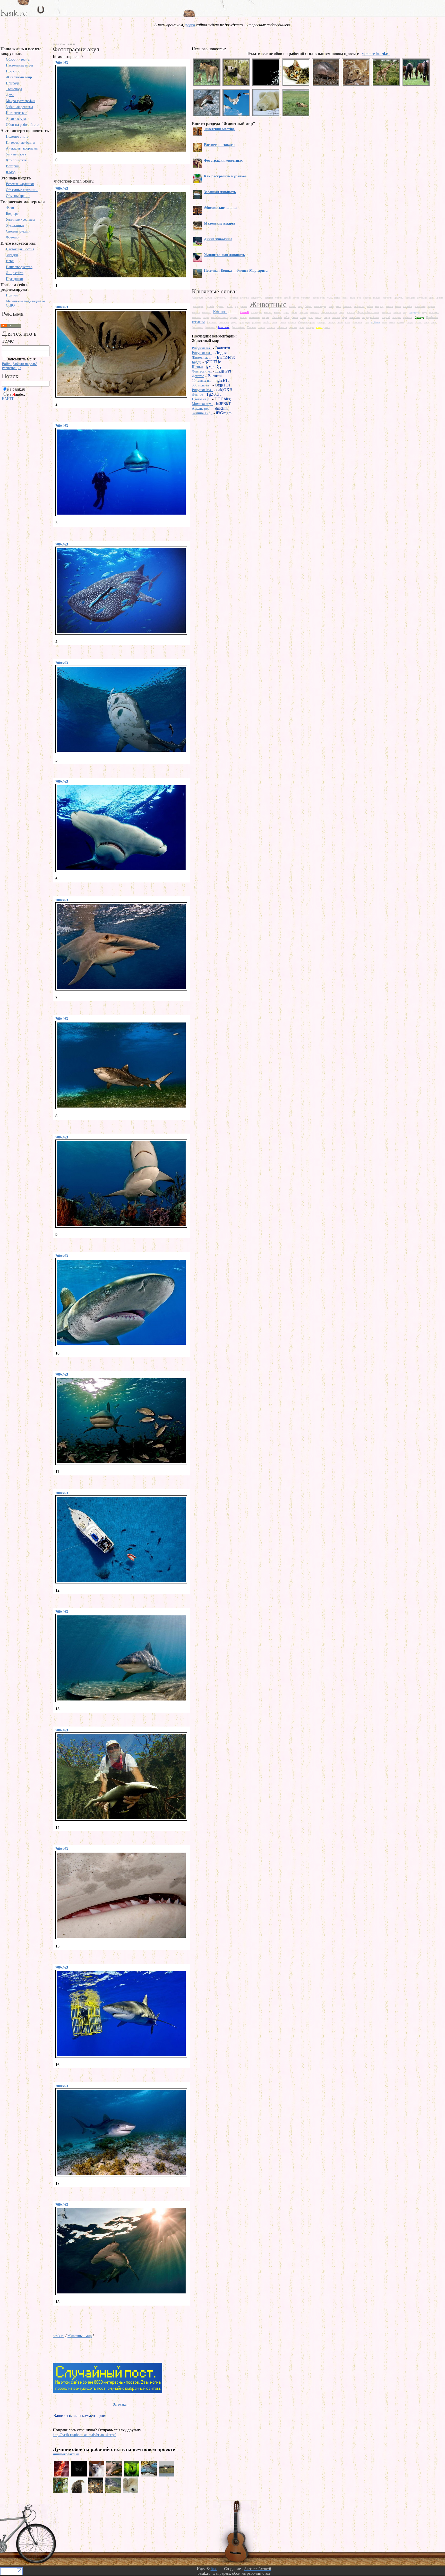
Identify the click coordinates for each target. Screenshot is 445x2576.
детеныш (422, 298)
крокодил (256, 312)
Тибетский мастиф (219, 129)
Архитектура (16, 119)
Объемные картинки (22, 190)
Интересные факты (20, 142)
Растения (212, 322)
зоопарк (347, 306)
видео (337, 298)
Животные (268, 304)
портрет (397, 317)
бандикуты (257, 298)
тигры (410, 322)
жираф (292, 306)
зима (331, 306)
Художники (15, 225)
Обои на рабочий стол (23, 125)
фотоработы (238, 327)
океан (295, 317)
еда (237, 306)
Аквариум (197, 298)
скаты (340, 322)
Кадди (197, 362)
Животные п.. (203, 357)
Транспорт (14, 89)
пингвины (355, 317)
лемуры (304, 312)
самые (283, 322)
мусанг (234, 317)
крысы (278, 312)
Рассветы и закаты (220, 145)
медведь (414, 312)
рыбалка (257, 322)
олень (303, 317)
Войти (7, 364)
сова (384, 322)
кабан (370, 306)
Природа (13, 83)
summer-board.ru (376, 54)
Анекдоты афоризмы (22, 148)
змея (338, 306)
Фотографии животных (223, 160)
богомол (306, 298)
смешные (357, 322)
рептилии (224, 322)
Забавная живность (220, 192)
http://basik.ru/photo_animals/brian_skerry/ (84, 2435)
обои (287, 317)
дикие (440, 298)
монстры (196, 317)
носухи (266, 317)
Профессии (432, 317)
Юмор (11, 172)
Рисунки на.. (202, 348)
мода (424, 312)
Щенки (197, 367)
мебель (397, 312)
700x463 (62, 63)
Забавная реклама (19, 107)
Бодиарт (12, 214)
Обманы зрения (18, 196)
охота (318, 317)
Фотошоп (13, 237)
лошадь (351, 312)
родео (234, 322)
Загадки (12, 255)
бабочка (244, 298)
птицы (198, 322)
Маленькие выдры (219, 223)
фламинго (210, 327)
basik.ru (59, 2336)
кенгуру (379, 306)
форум (190, 25)
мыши (243, 317)
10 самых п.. (202, 381)
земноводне (320, 306)
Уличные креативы (20, 220)
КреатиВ (244, 312)
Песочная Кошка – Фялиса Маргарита (236, 271)
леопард (314, 312)
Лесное (197, 395)
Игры (10, 261)
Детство (198, 376)
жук (300, 306)
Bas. (214, 2569)
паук (345, 317)
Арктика (233, 298)
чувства (293, 327)
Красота (233, 312)
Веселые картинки (20, 184)
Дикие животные (218, 239)
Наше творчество (19, 267)
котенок (206, 312)
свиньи (292, 322)
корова (431, 306)
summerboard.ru (66, 2454)
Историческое (16, 113)
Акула (208, 298)
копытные (420, 306)
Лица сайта (15, 273)
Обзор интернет (18, 59)
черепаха (282, 327)
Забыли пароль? (25, 364)
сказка (331, 322)
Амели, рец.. (202, 408)
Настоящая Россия (20, 249)
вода (345, 298)
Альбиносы (220, 298)
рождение (245, 322)
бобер (296, 298)
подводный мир (371, 317)
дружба (210, 306)
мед (405, 312)
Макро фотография (21, 101)
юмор (319, 327)
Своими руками (18, 231)
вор (359, 298)
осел (311, 317)
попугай (386, 317)
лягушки (386, 312)
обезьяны (277, 317)
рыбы (267, 322)
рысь (275, 322)
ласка (294, 312)
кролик (268, 312)
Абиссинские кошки (220, 208)
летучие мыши (329, 312)
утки (433, 322)
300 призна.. (202, 385)
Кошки (220, 312)
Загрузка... (121, 2404)
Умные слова (16, 154)
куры (286, 312)
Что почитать (16, 160)
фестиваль (197, 327)
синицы (322, 322)
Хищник (251, 327)
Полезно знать (17, 137)
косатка (196, 312)
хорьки (271, 327)
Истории (13, 166)
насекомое (254, 317)
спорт (392, 322)
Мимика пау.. (202, 404)
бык (330, 298)
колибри (408, 306)
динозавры (198, 306)
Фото (10, 208)
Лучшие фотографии (368, 312)
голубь (377, 298)
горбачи (387, 298)
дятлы (229, 306)
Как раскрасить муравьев (225, 176)
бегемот (269, 298)
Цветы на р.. (202, 399)
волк (352, 298)
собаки (376, 322)
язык (327, 327)
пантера (336, 317)
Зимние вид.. (202, 413)
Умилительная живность (224, 255)
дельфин (410, 298)
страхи (401, 322)
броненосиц (319, 298)
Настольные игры (19, 65)
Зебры (308, 306)
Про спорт (14, 71)
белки (278, 298)
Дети (10, 95)
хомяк (262, 327)
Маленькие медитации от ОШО (26, 303)
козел (398, 306)
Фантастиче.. (202, 371)
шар (302, 327)
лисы (342, 312)
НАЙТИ (8, 399)
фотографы (224, 327)
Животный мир (19, 77)
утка (426, 322)
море (206, 317)
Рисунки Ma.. (202, 390)
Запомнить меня (21, 359)
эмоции (310, 327)
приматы (408, 317)
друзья (220, 306)
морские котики (219, 317)
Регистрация (11, 368)
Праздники (15, 279)
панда (327, 317)
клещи (389, 306)
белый (287, 298)
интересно (359, 306)
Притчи (12, 295)
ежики (244, 306)
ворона (367, 298)
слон (348, 322)
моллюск (434, 312)
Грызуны (399, 298)
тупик (418, 322)
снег (367, 322)
